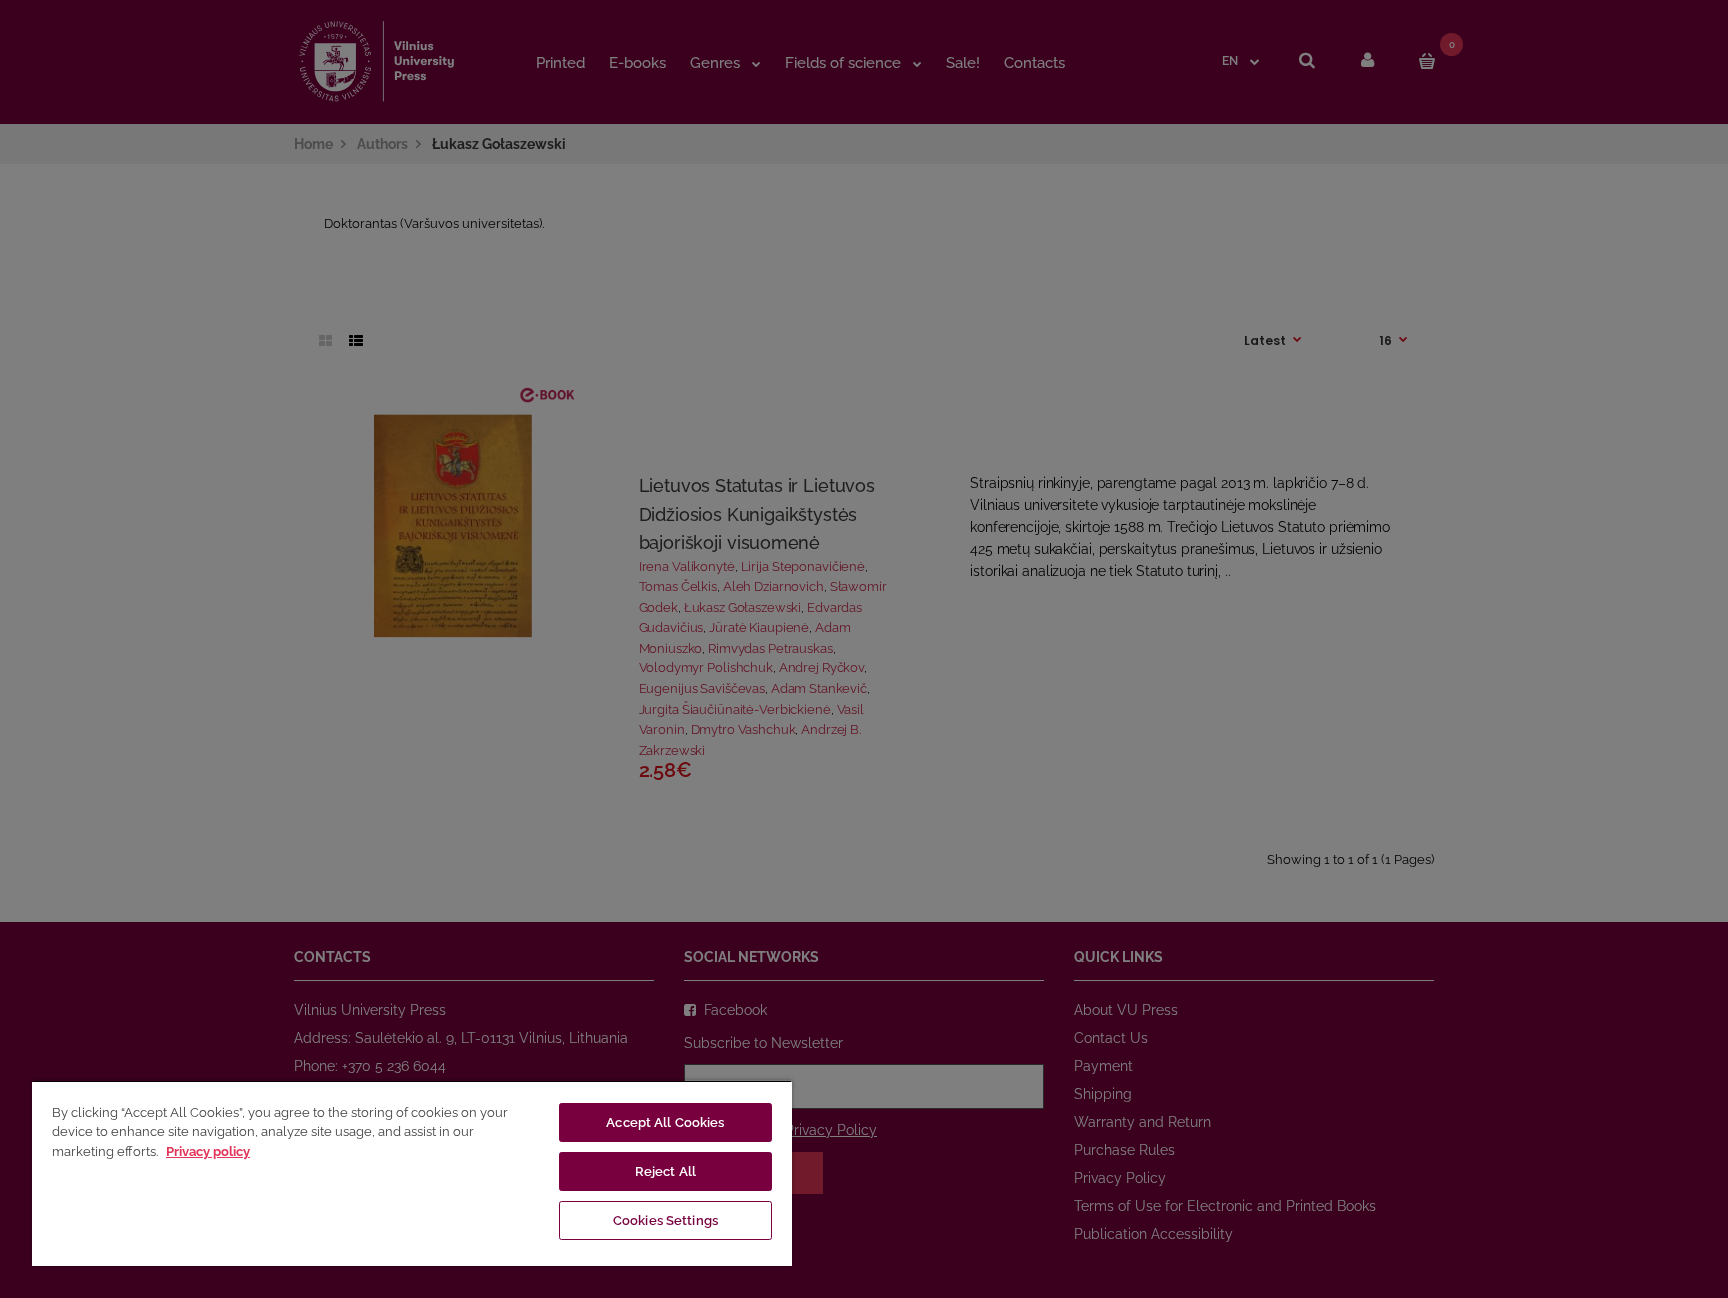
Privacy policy (208, 1151)
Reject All (665, 1171)
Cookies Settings (665, 1220)
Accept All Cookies (665, 1122)
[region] (412, 1173)
